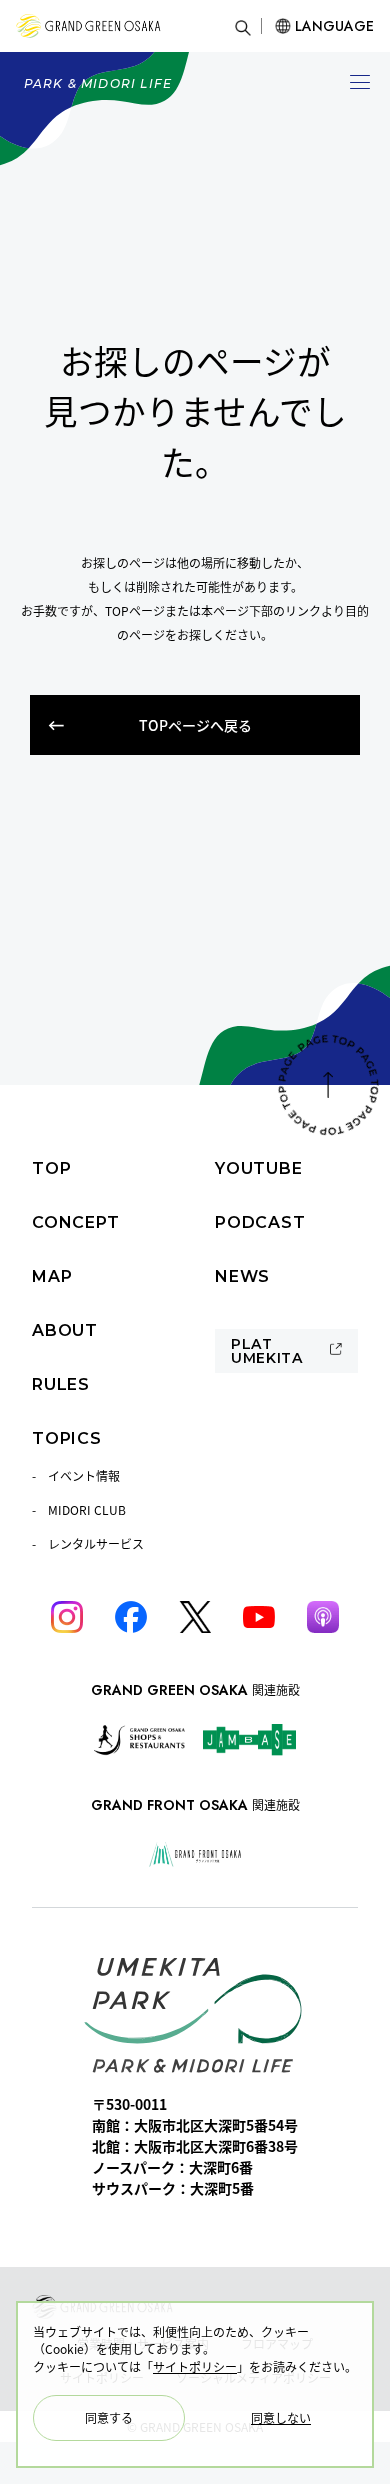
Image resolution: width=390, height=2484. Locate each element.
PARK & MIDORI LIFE (98, 83)
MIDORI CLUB (87, 1509)
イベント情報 (84, 1475)
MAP (52, 1276)
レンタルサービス (96, 1543)
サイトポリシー (195, 2366)
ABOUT (65, 1330)
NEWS (242, 1276)
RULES (61, 1384)
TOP (51, 1168)
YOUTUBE (259, 1168)
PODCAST (260, 1222)
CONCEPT (76, 1222)
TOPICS (67, 1438)
